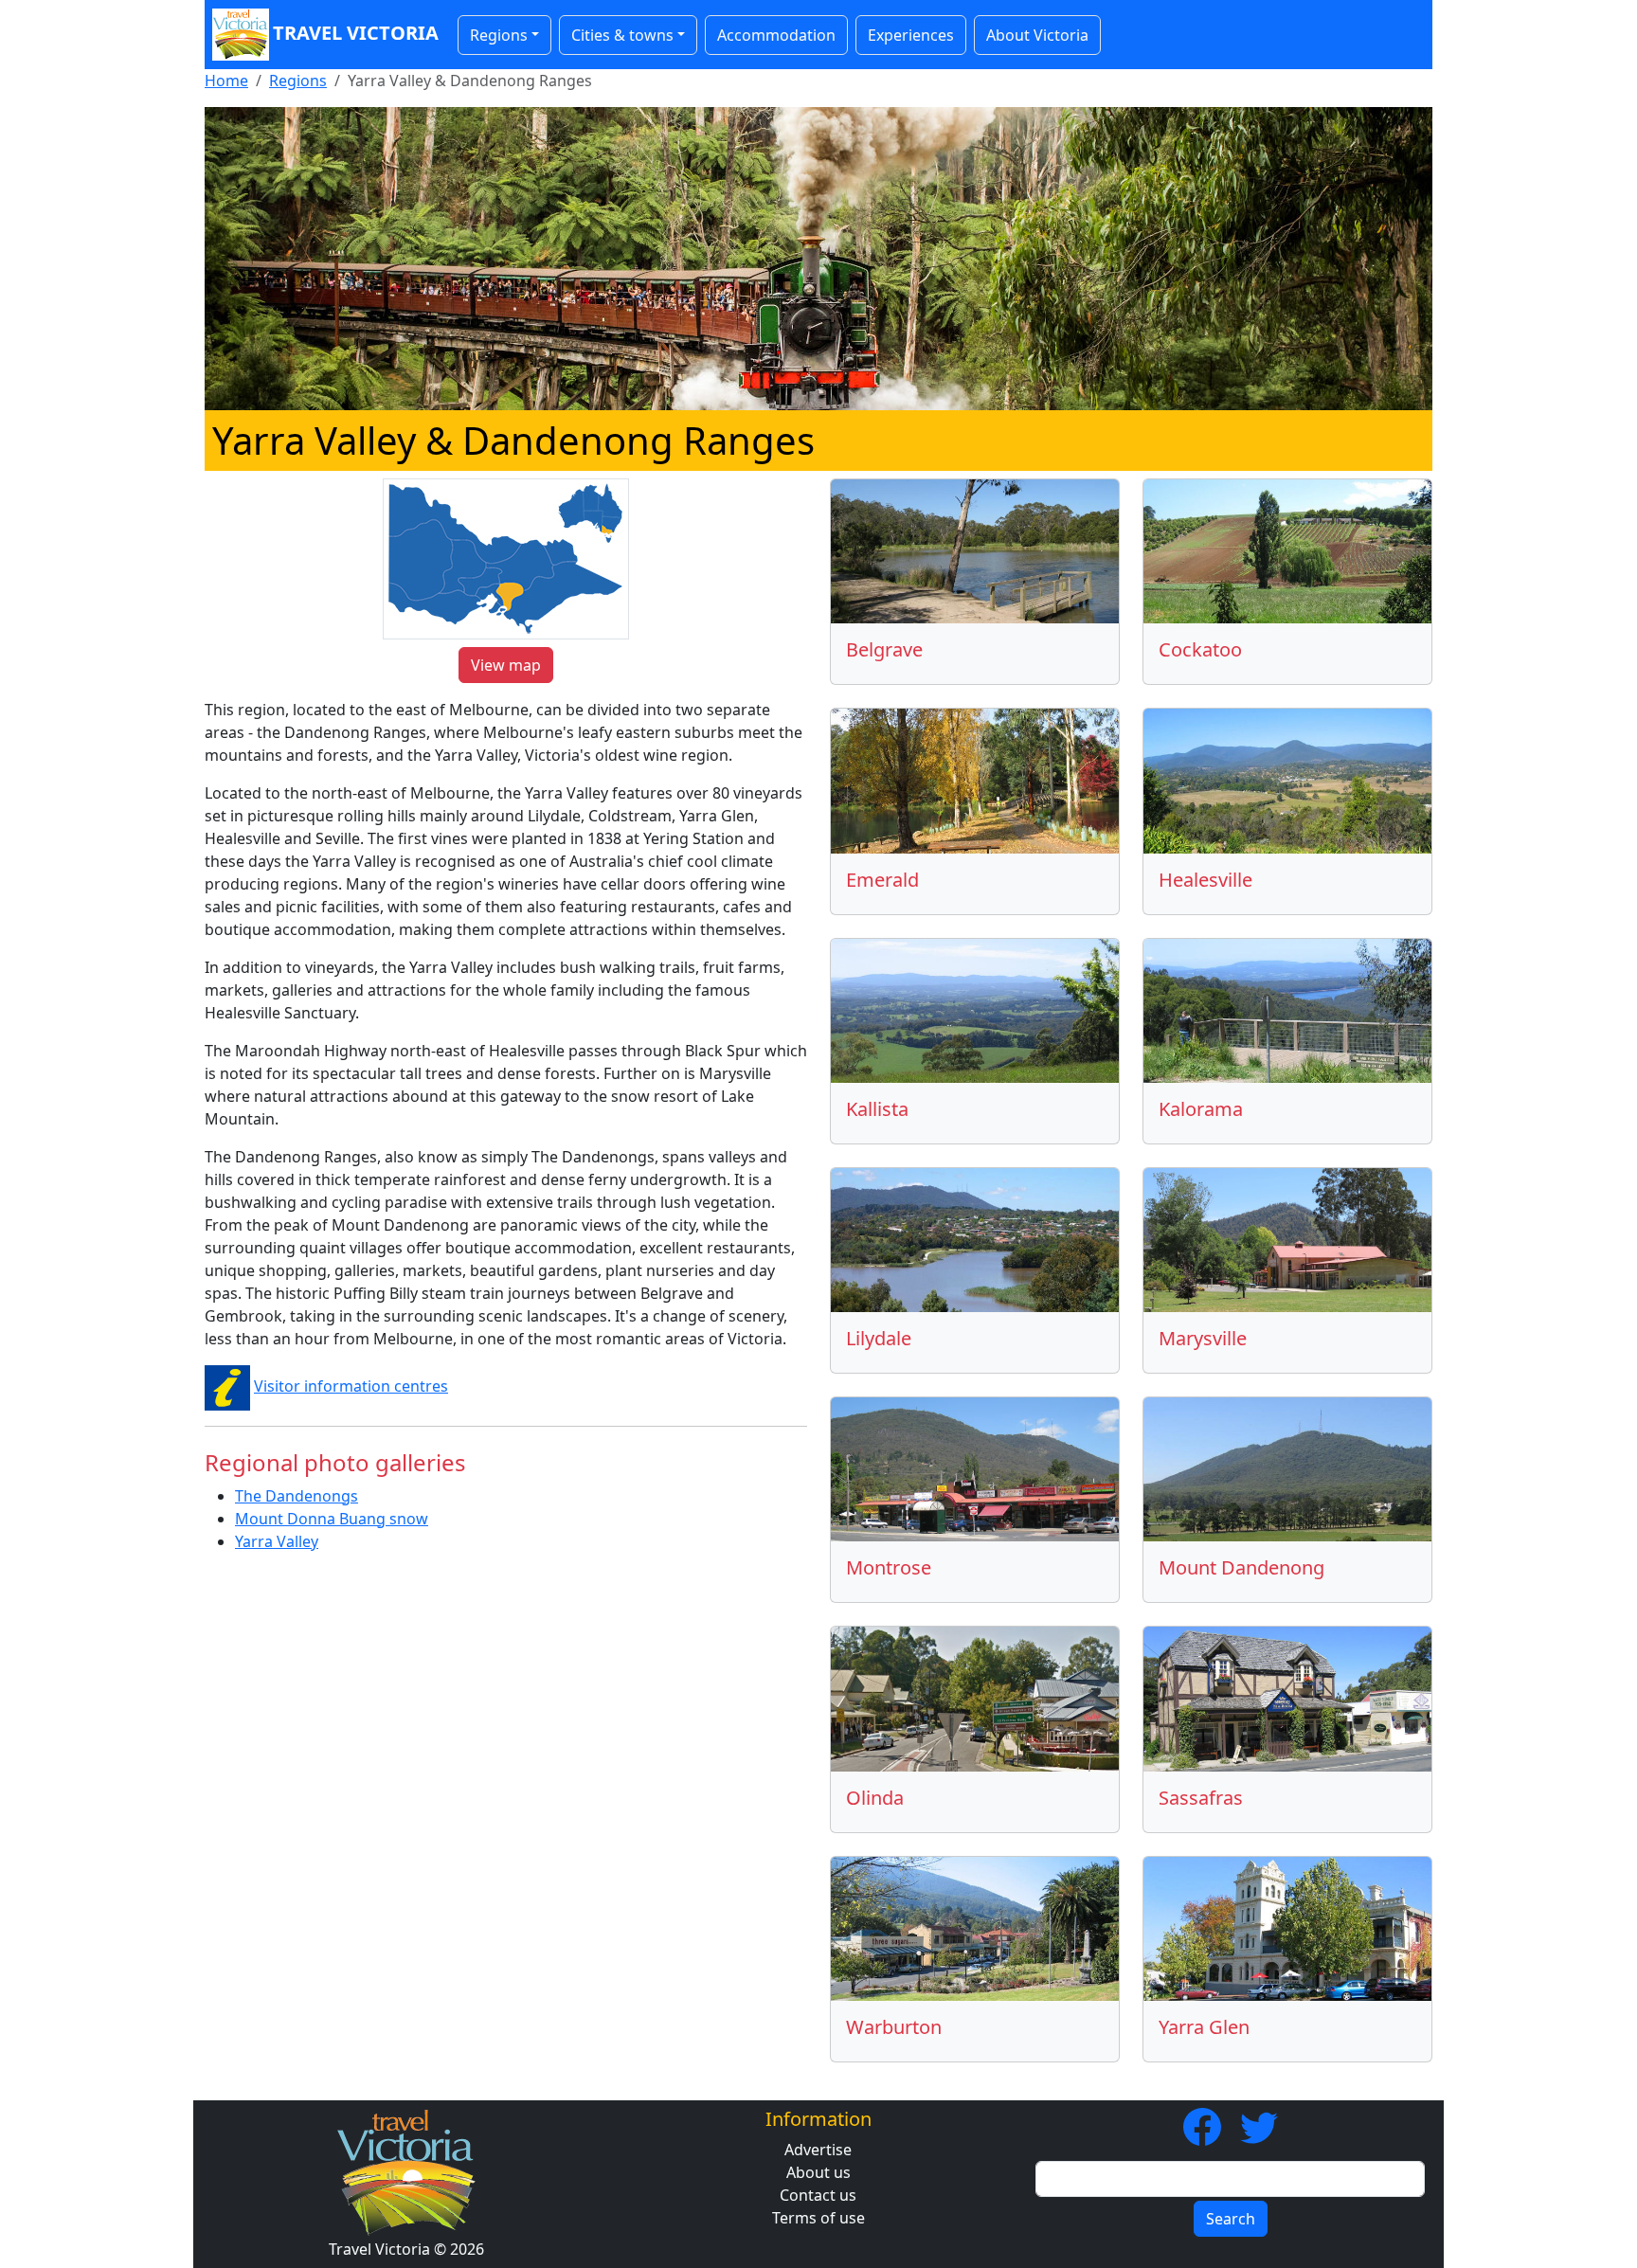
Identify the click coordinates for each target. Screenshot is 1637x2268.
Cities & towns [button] (622, 35)
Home (226, 81)
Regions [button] (499, 35)
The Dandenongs (297, 1496)
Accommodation (776, 35)
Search (1231, 2219)
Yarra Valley (277, 1541)
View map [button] (506, 665)
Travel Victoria (356, 33)
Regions (298, 81)
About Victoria (1037, 35)
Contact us (818, 2195)
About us (818, 2172)
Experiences (911, 35)
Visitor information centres (351, 1386)
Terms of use (818, 2218)
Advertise (818, 2150)
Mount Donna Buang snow (332, 1519)
